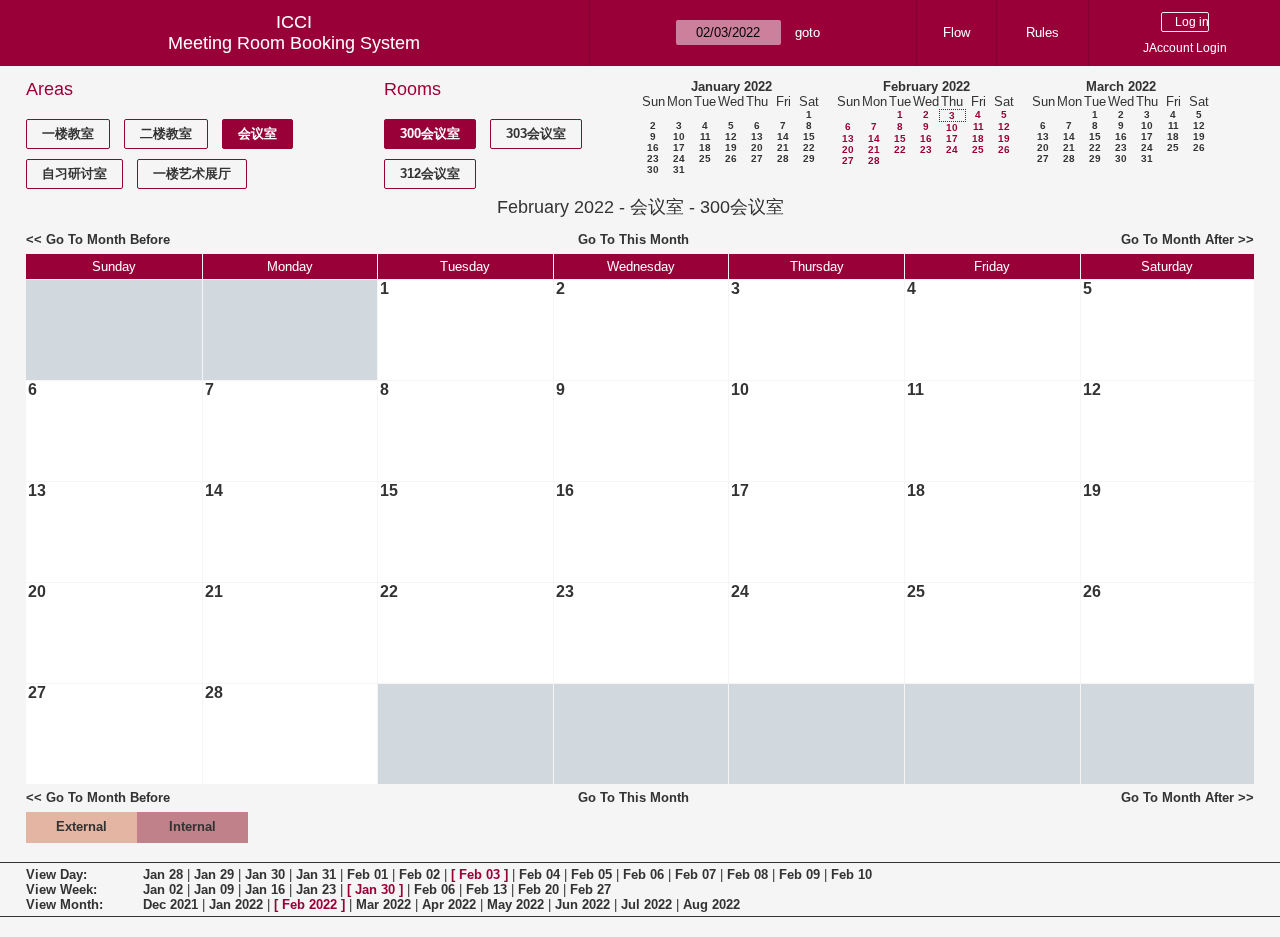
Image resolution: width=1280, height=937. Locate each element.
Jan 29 (214, 874)
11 (705, 136)
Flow (956, 32)
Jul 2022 (646, 904)
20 (757, 147)
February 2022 (926, 86)
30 (653, 169)
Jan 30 (265, 874)
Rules (1042, 32)
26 (731, 158)
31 (679, 169)
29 (809, 158)
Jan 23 (316, 889)
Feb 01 (367, 874)
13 (757, 136)
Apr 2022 (449, 904)
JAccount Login (1185, 48)
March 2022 (1121, 86)
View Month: (64, 904)
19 (731, 147)
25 (705, 158)
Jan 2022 (236, 904)
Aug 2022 (711, 904)
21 (783, 147)
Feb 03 (479, 874)
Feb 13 (486, 889)
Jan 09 (214, 889)
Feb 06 (643, 874)
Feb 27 (590, 889)
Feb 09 (799, 874)
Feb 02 (419, 874)
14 (783, 136)
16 (653, 147)
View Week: (61, 889)
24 (679, 158)
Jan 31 (316, 874)
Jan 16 (265, 889)
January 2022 (731, 86)
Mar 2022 (383, 904)
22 (809, 147)
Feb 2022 (309, 904)
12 (731, 136)
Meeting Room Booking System (294, 43)
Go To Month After (1177, 239)
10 (679, 136)
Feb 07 (695, 874)
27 (757, 158)
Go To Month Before (108, 239)
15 (809, 136)
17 (679, 147)
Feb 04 (539, 874)
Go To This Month (633, 239)
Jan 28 (163, 874)
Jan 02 (163, 889)
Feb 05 (591, 874)
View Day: (56, 874)
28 (783, 158)
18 (705, 147)
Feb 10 (851, 874)
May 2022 (515, 904)
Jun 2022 (582, 904)
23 (653, 158)
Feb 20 (538, 889)
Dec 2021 (170, 904)
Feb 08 (747, 874)
